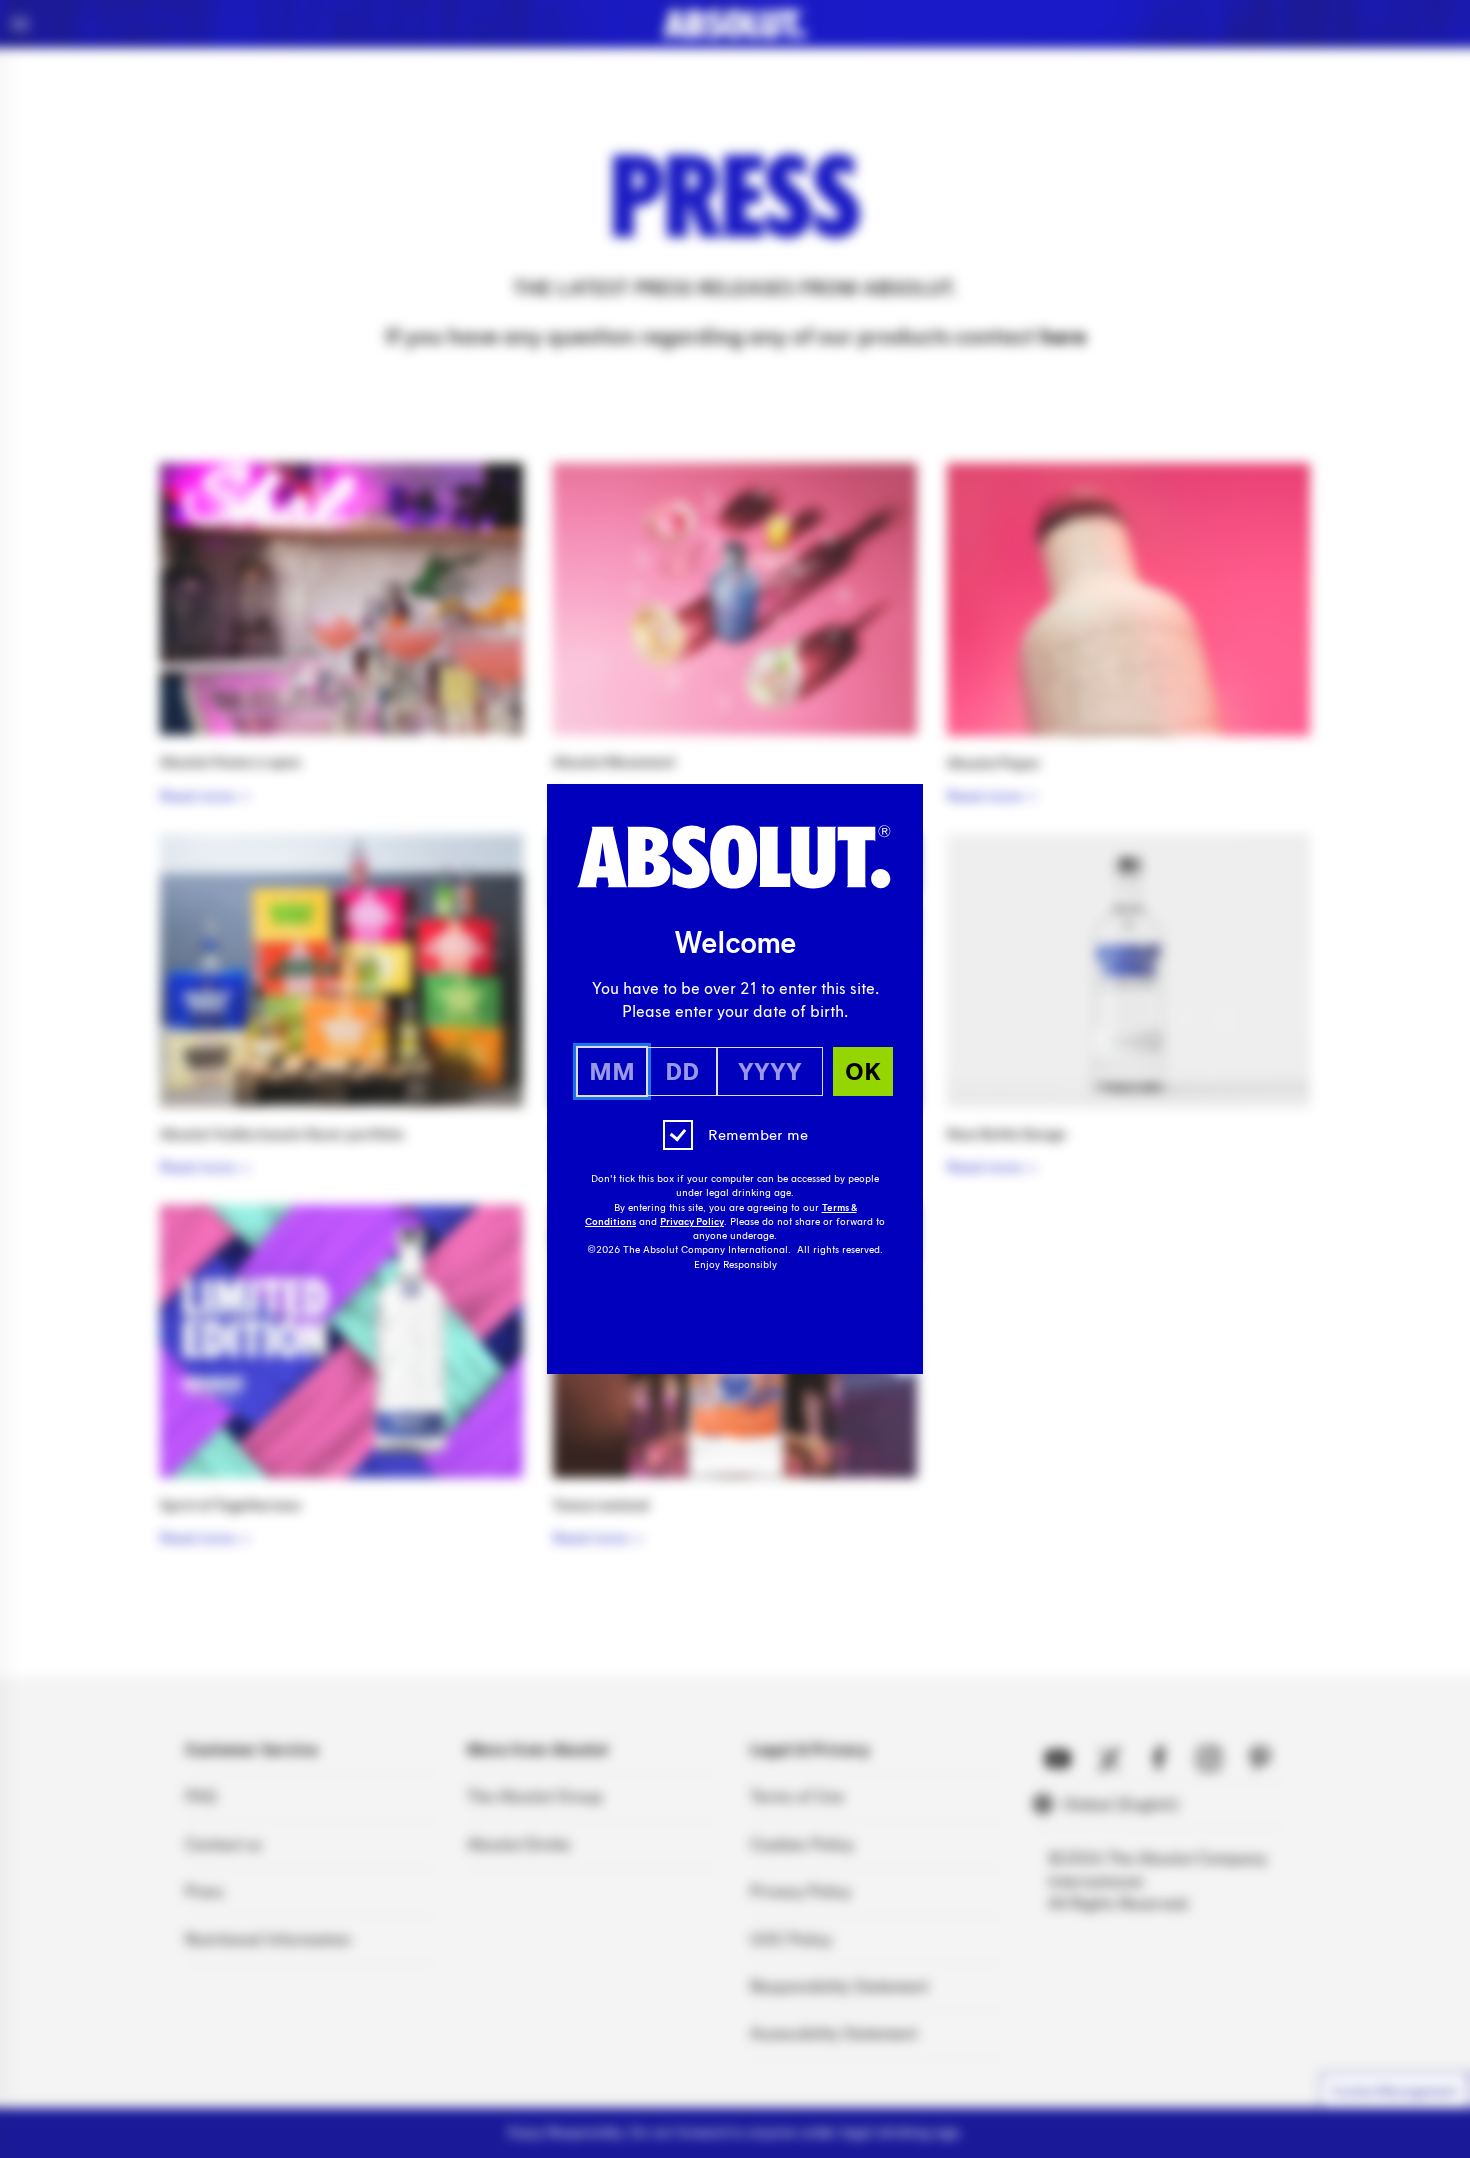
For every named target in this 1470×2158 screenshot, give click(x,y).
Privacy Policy (692, 1222)
